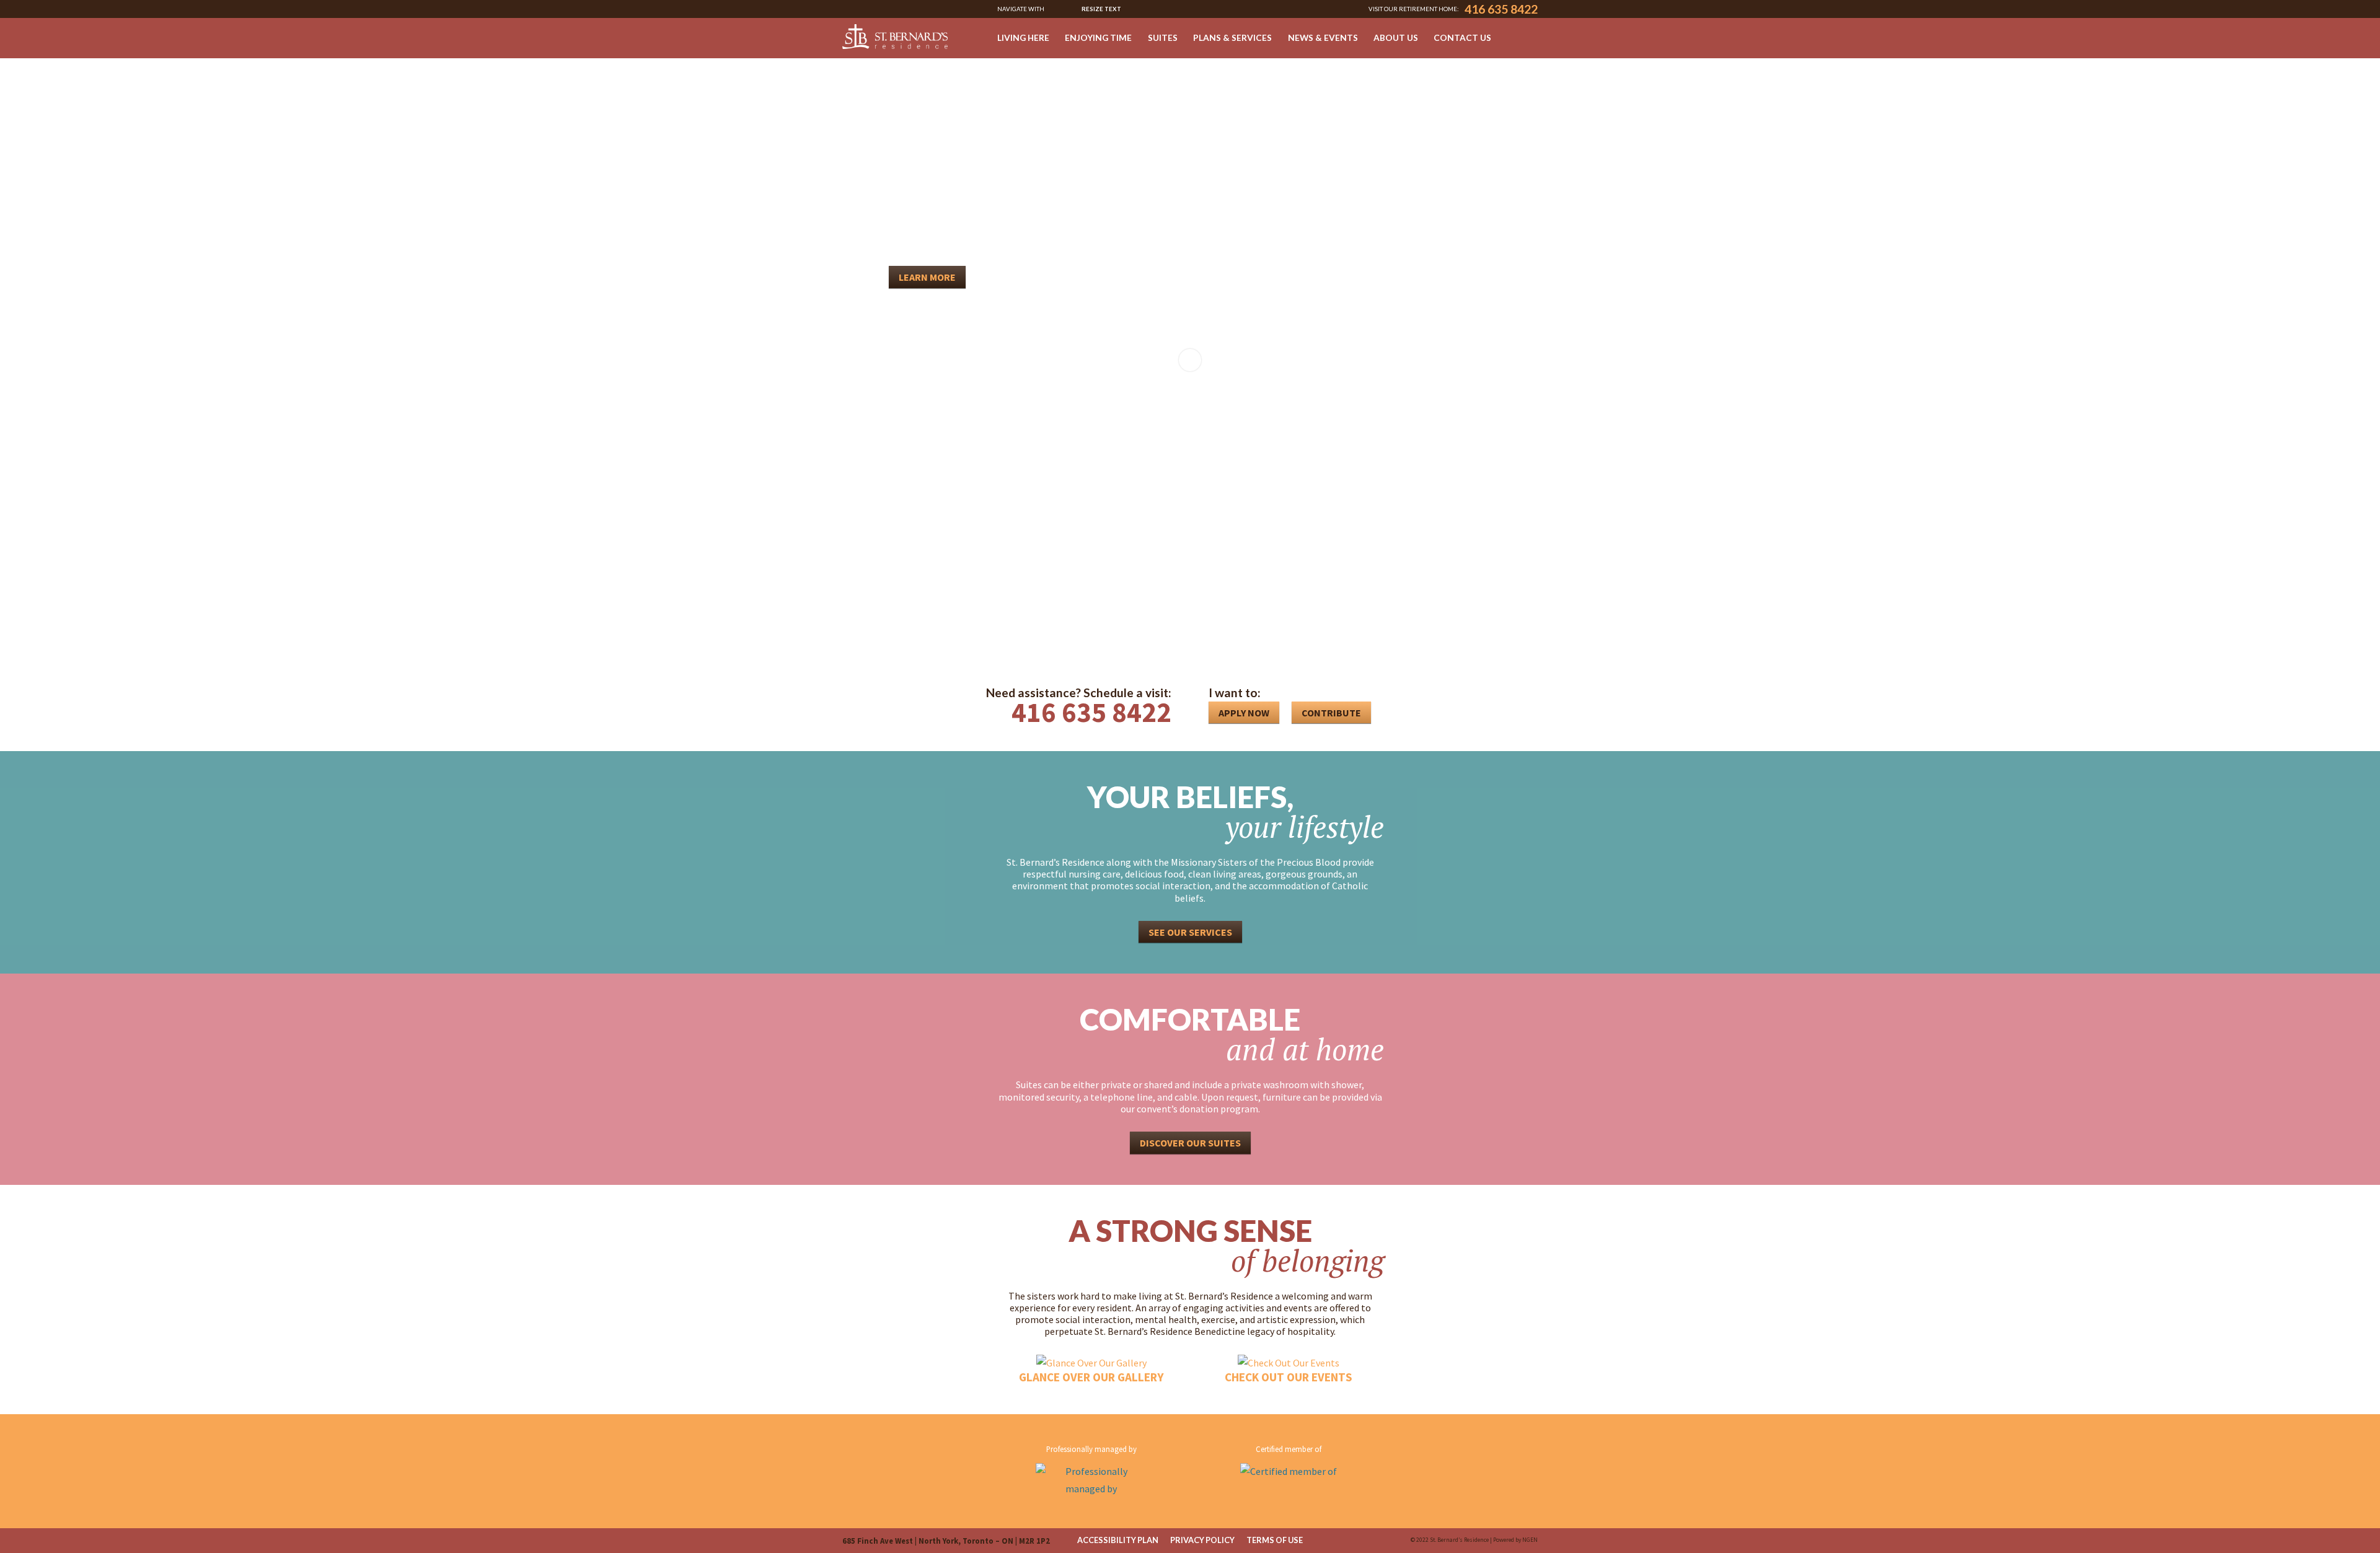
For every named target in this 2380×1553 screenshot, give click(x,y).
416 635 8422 (1501, 9)
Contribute (1331, 713)
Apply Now (1244, 713)
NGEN (1530, 1540)
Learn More (927, 277)
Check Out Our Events (1289, 1377)
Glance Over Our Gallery (1091, 1377)
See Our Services (1190, 932)
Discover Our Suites (1190, 1143)
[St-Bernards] (895, 36)
